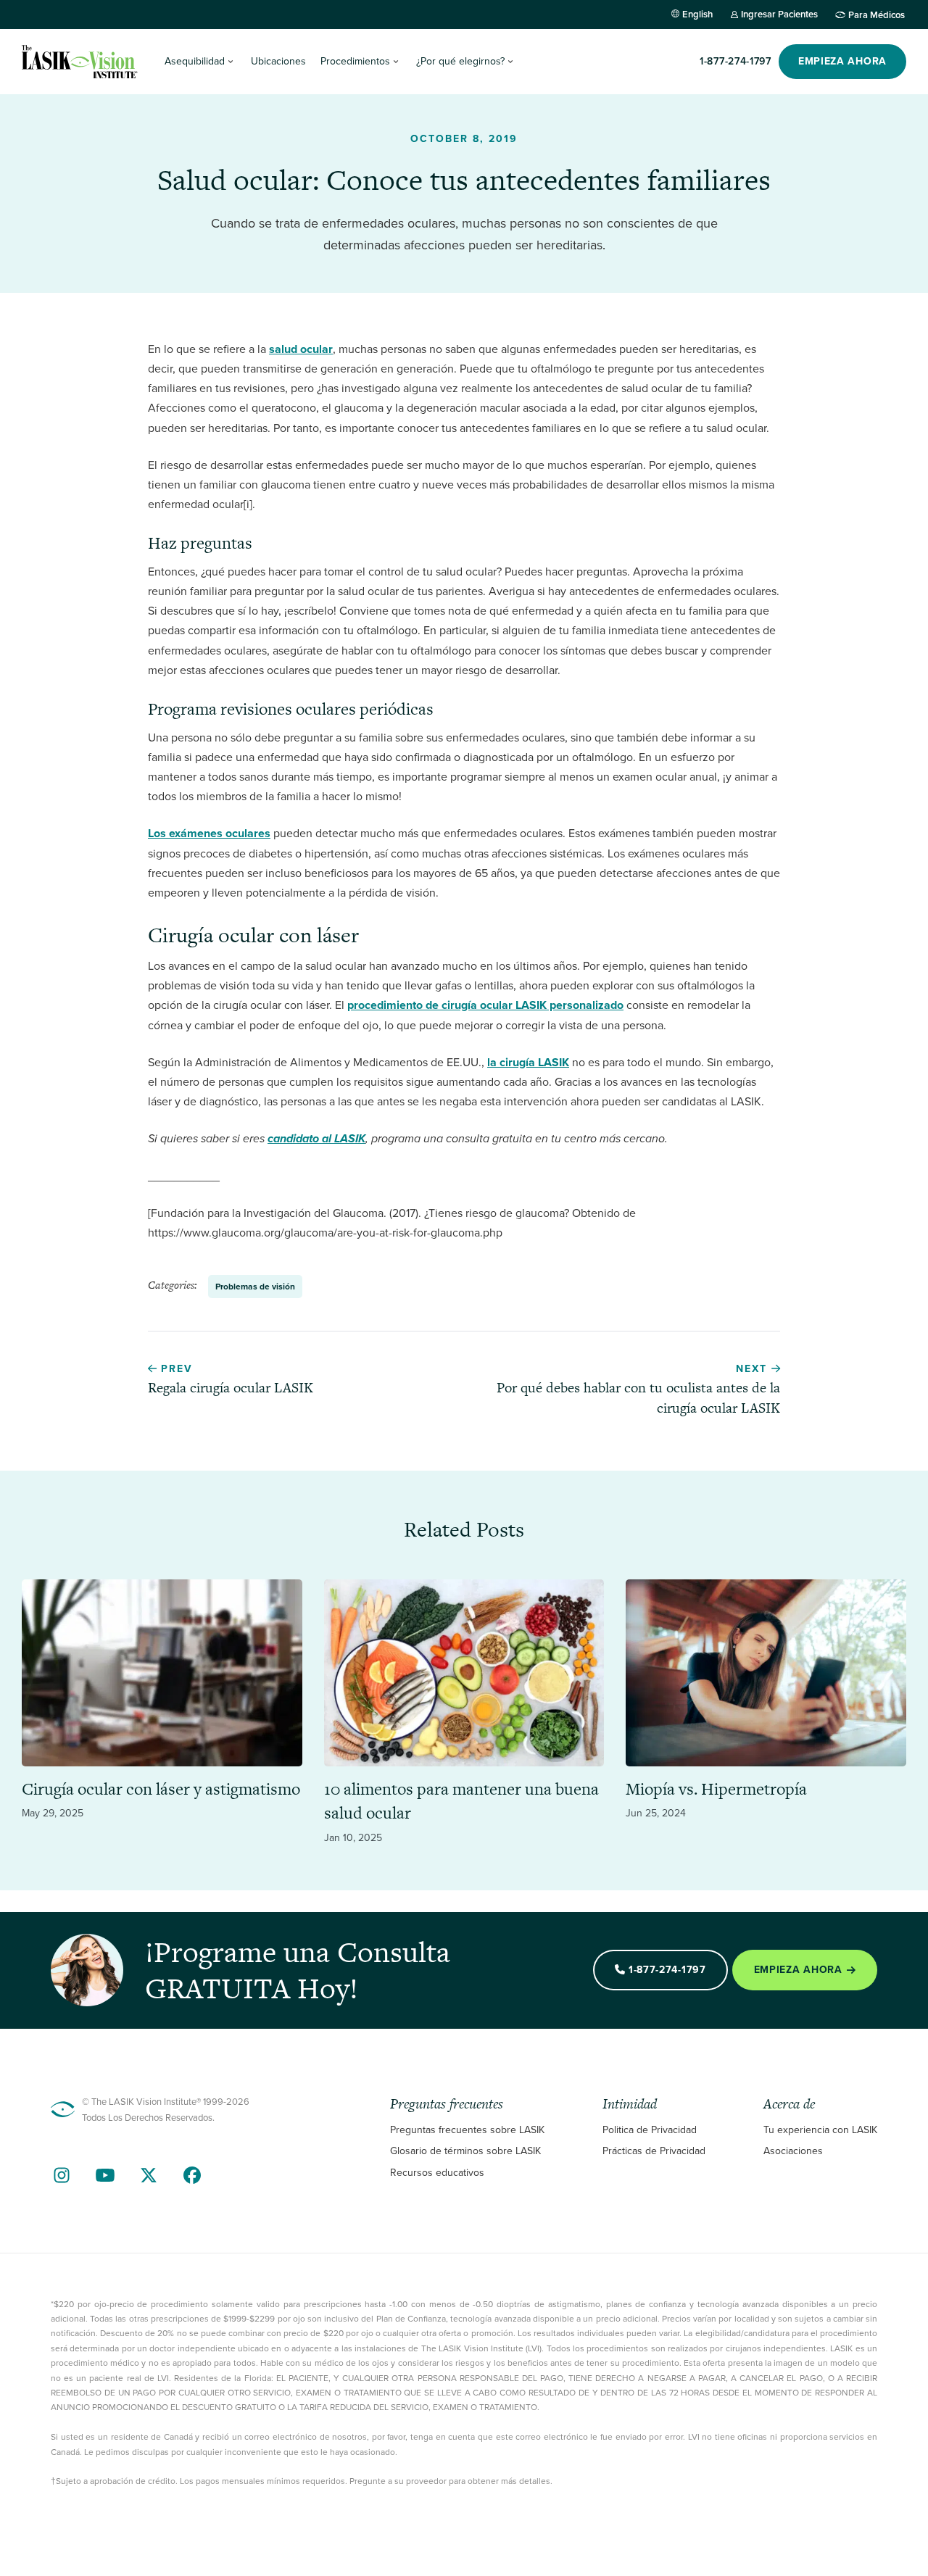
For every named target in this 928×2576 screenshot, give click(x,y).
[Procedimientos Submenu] (396, 62)
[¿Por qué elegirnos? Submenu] (510, 62)
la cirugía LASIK (528, 1062)
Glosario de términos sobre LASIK (465, 2151)
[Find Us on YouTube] (105, 2175)
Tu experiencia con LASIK (820, 2130)
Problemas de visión (255, 1287)
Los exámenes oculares (209, 833)
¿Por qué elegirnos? (460, 61)
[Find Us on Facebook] (192, 2175)
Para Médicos (877, 14)
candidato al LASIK (316, 1138)
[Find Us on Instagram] (62, 2175)
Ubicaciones (278, 61)
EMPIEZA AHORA (842, 61)
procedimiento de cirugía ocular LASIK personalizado (485, 1005)
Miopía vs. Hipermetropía (716, 1789)
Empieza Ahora (798, 1970)
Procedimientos (355, 61)
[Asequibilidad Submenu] (231, 62)
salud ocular (301, 349)
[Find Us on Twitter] (149, 2175)
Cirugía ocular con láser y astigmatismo (161, 1789)
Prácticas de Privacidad (654, 2151)
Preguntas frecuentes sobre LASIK (467, 2130)
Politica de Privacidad (650, 2130)
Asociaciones (793, 2151)
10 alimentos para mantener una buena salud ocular (461, 1801)
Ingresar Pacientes (779, 14)
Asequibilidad (195, 61)
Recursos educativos (437, 2173)
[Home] (80, 62)
